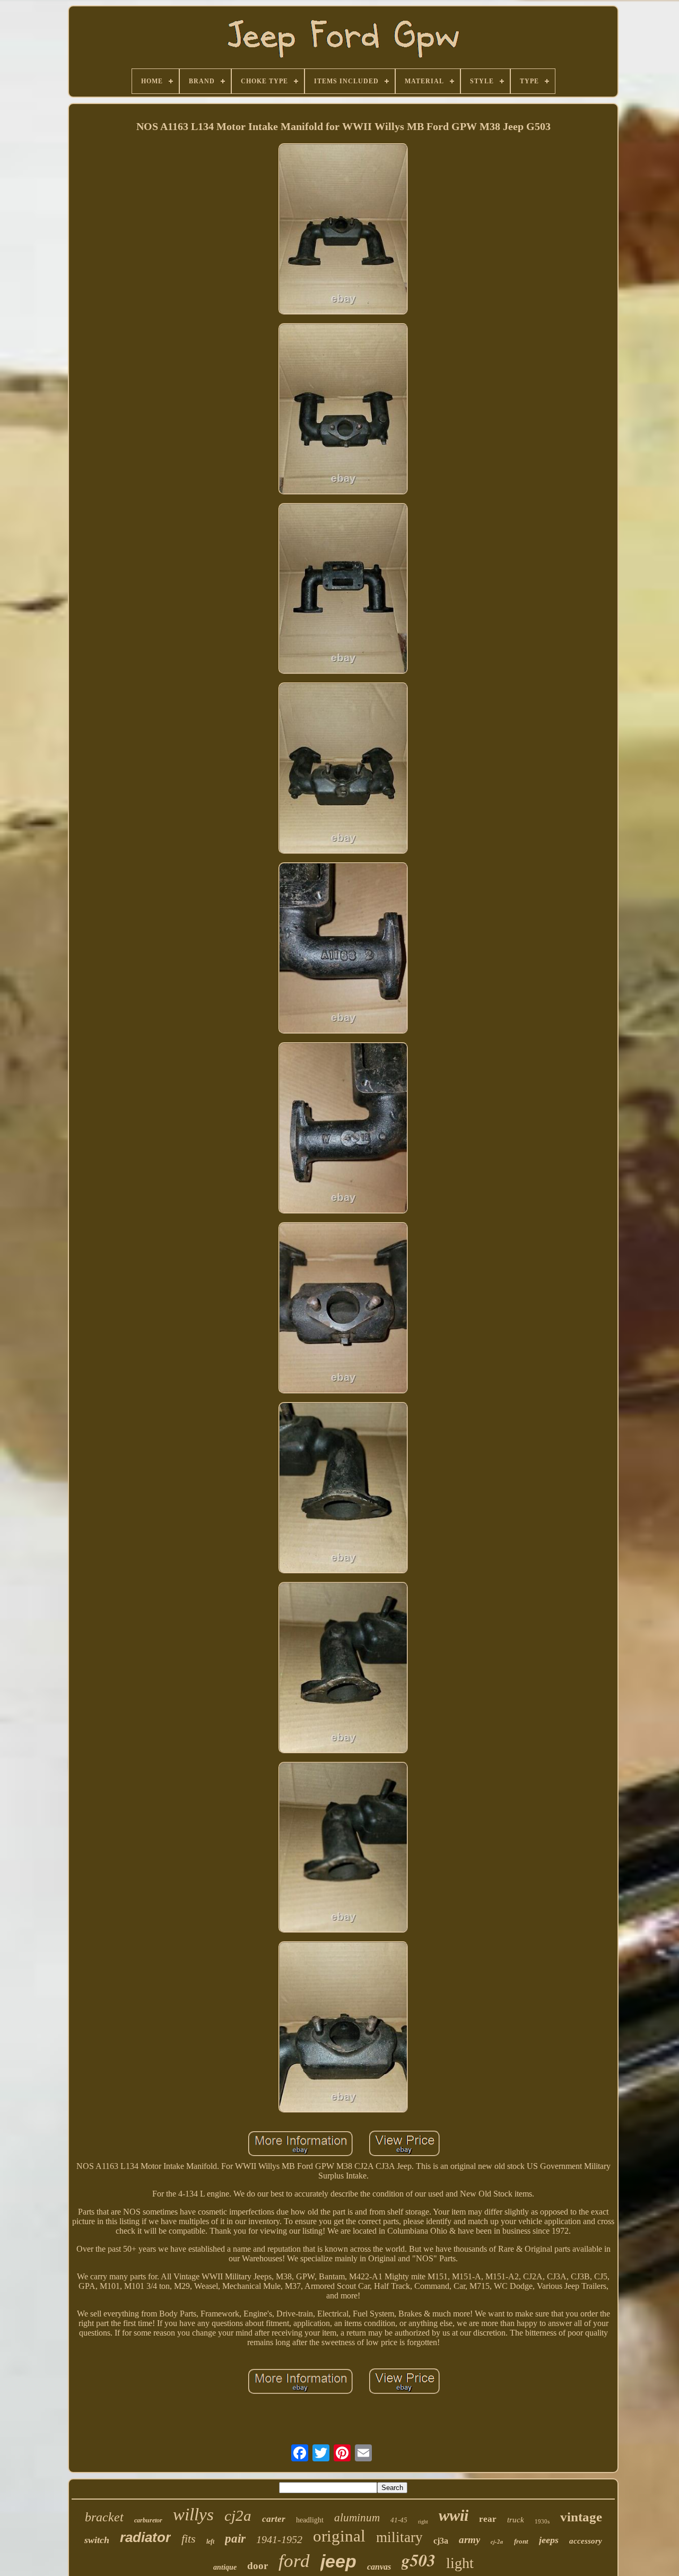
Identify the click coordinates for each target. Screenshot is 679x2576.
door (258, 2566)
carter (274, 2519)
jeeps (549, 2540)
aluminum (357, 2518)
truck (516, 2520)
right (423, 2522)
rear (488, 2519)
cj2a (238, 2516)
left (210, 2542)
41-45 (399, 2520)
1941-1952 (279, 2539)
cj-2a (497, 2542)
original (339, 2536)
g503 (419, 2560)
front (521, 2541)
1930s (542, 2521)
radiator (145, 2537)
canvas (379, 2567)
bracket (104, 2517)
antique (225, 2567)
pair (235, 2539)
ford (294, 2561)
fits (189, 2539)
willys (193, 2514)
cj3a (441, 2541)
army (469, 2540)
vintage (581, 2517)
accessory (586, 2541)
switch (97, 2540)
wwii (454, 2515)
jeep (338, 2561)
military (399, 2537)
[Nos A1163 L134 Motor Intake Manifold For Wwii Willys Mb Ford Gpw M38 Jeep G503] (343, 230)
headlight (310, 2520)
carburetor (148, 2520)
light (460, 2563)
